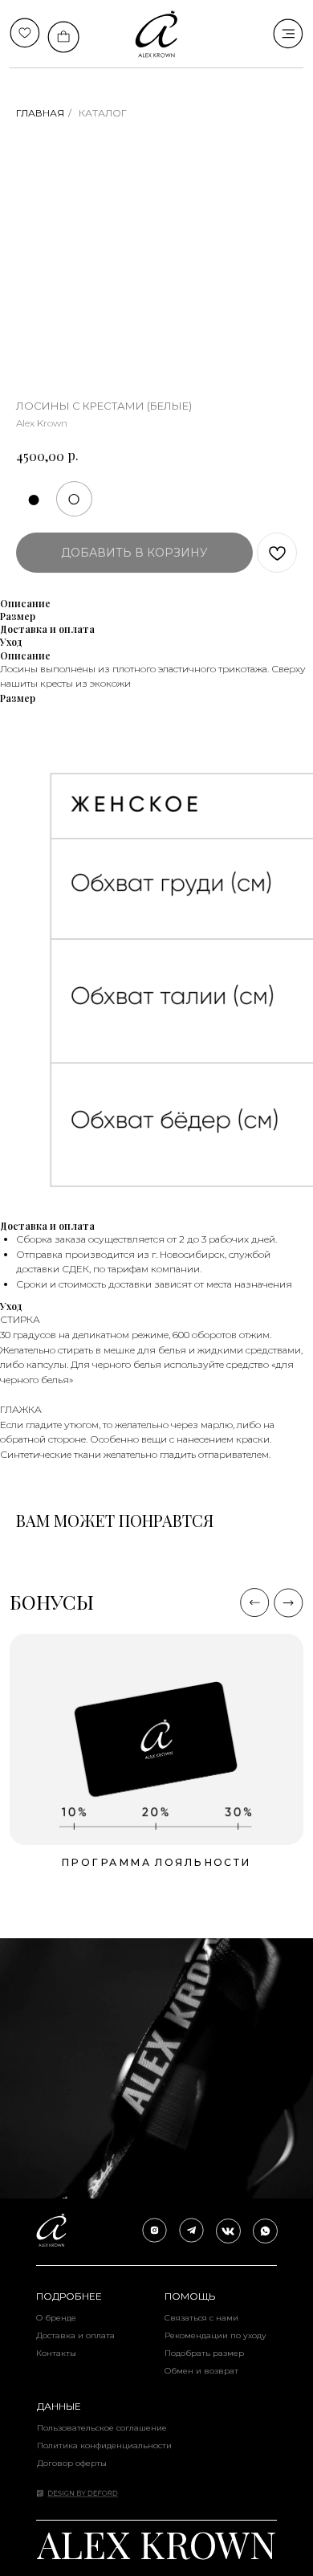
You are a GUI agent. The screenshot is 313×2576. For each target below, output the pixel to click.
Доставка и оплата (75, 2335)
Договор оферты (72, 2463)
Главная (40, 113)
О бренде (56, 2318)
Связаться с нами (201, 2318)
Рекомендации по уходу (215, 2335)
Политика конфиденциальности (104, 2445)
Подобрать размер (204, 2353)
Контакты (56, 2353)
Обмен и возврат (201, 2371)
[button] (156, 1739)
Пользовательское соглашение (102, 2428)
